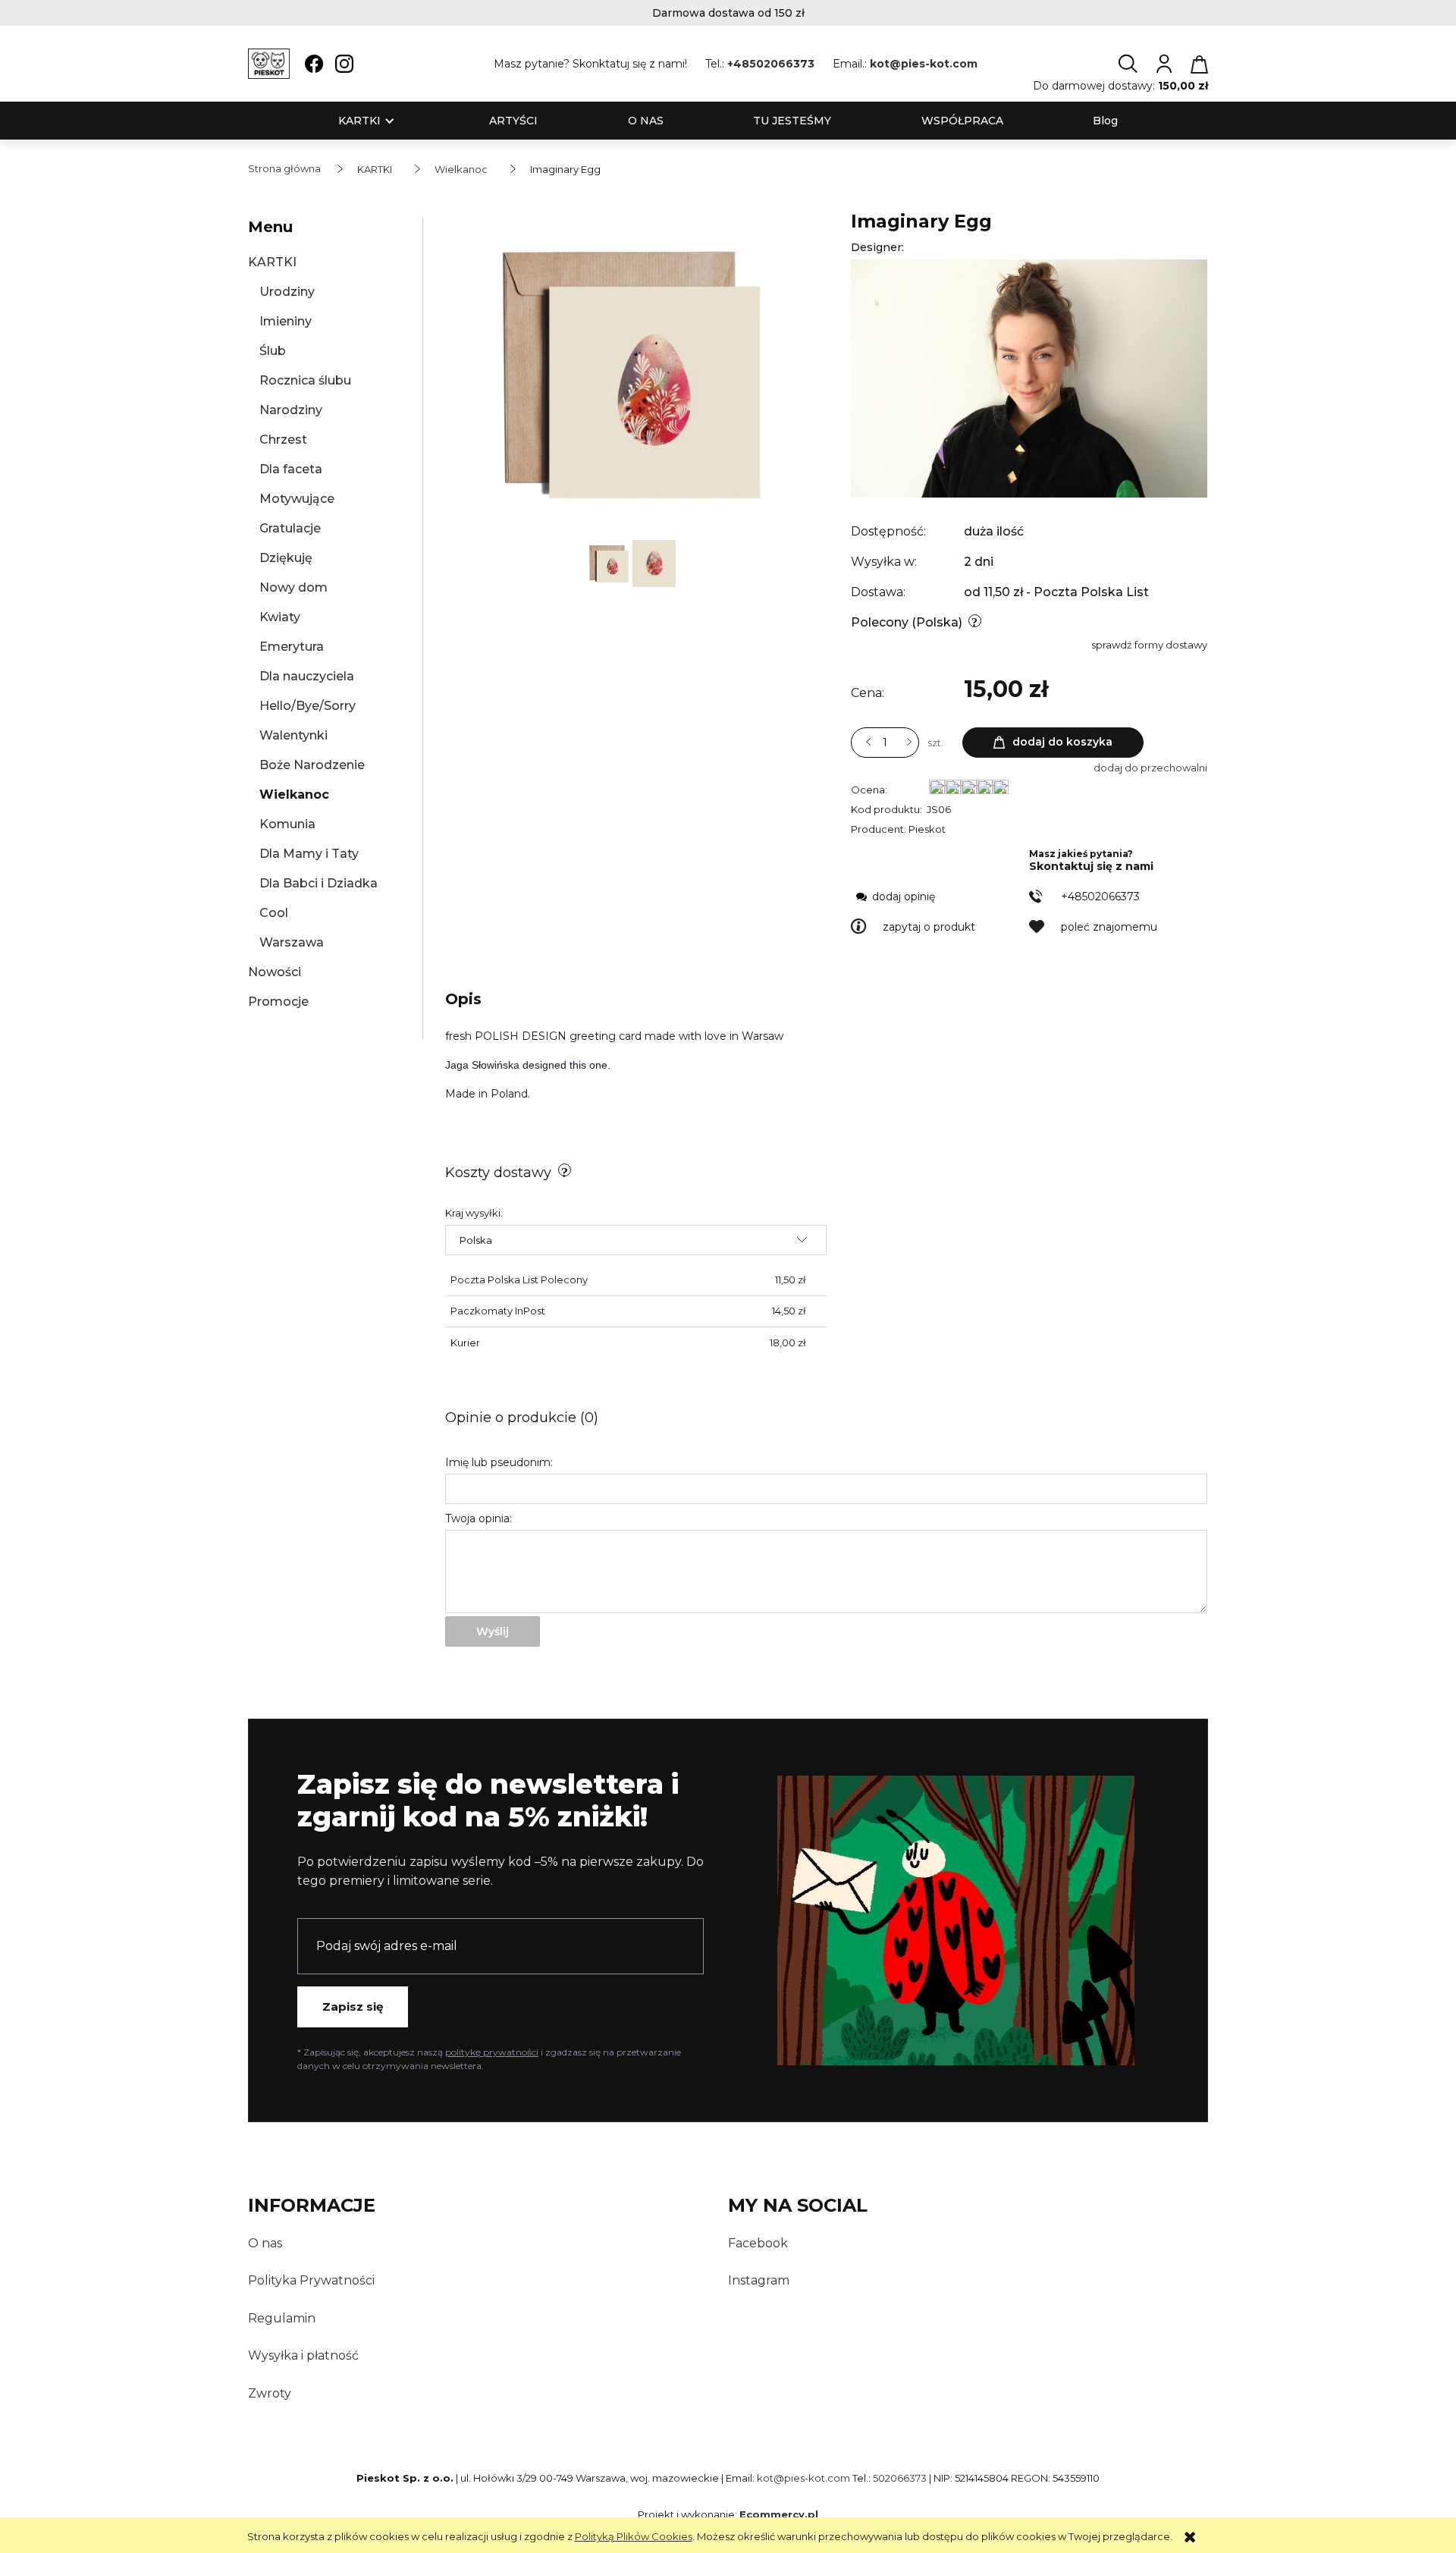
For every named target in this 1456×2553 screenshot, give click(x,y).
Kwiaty (280, 617)
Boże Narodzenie (312, 765)
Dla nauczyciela (307, 676)
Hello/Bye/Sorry (308, 706)
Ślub (273, 351)
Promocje (278, 1002)
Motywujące (297, 499)
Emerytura (292, 647)
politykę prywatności (492, 2052)
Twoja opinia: (479, 1518)
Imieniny (286, 321)
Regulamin (282, 2318)
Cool (274, 913)
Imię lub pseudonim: (499, 1462)
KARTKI (272, 262)
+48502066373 (771, 64)
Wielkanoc (294, 794)
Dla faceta (291, 469)
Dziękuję (286, 558)
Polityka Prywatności (311, 2280)
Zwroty (270, 2393)
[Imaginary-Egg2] (610, 562)
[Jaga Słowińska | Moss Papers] (1029, 378)
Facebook (758, 2243)
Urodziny (287, 292)
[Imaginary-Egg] (654, 562)
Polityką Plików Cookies (634, 2536)
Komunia (287, 824)
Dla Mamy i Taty (309, 854)
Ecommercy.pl (779, 2514)
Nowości (275, 972)
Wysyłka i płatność (303, 2355)
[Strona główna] (269, 64)
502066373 (900, 2478)
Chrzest (283, 440)
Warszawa (292, 942)
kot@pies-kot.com (924, 64)
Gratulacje (290, 528)
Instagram (759, 2280)
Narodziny (291, 410)
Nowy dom (293, 587)
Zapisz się (353, 2007)
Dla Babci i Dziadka (318, 883)
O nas (265, 2243)
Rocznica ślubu (305, 380)
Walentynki (293, 735)
